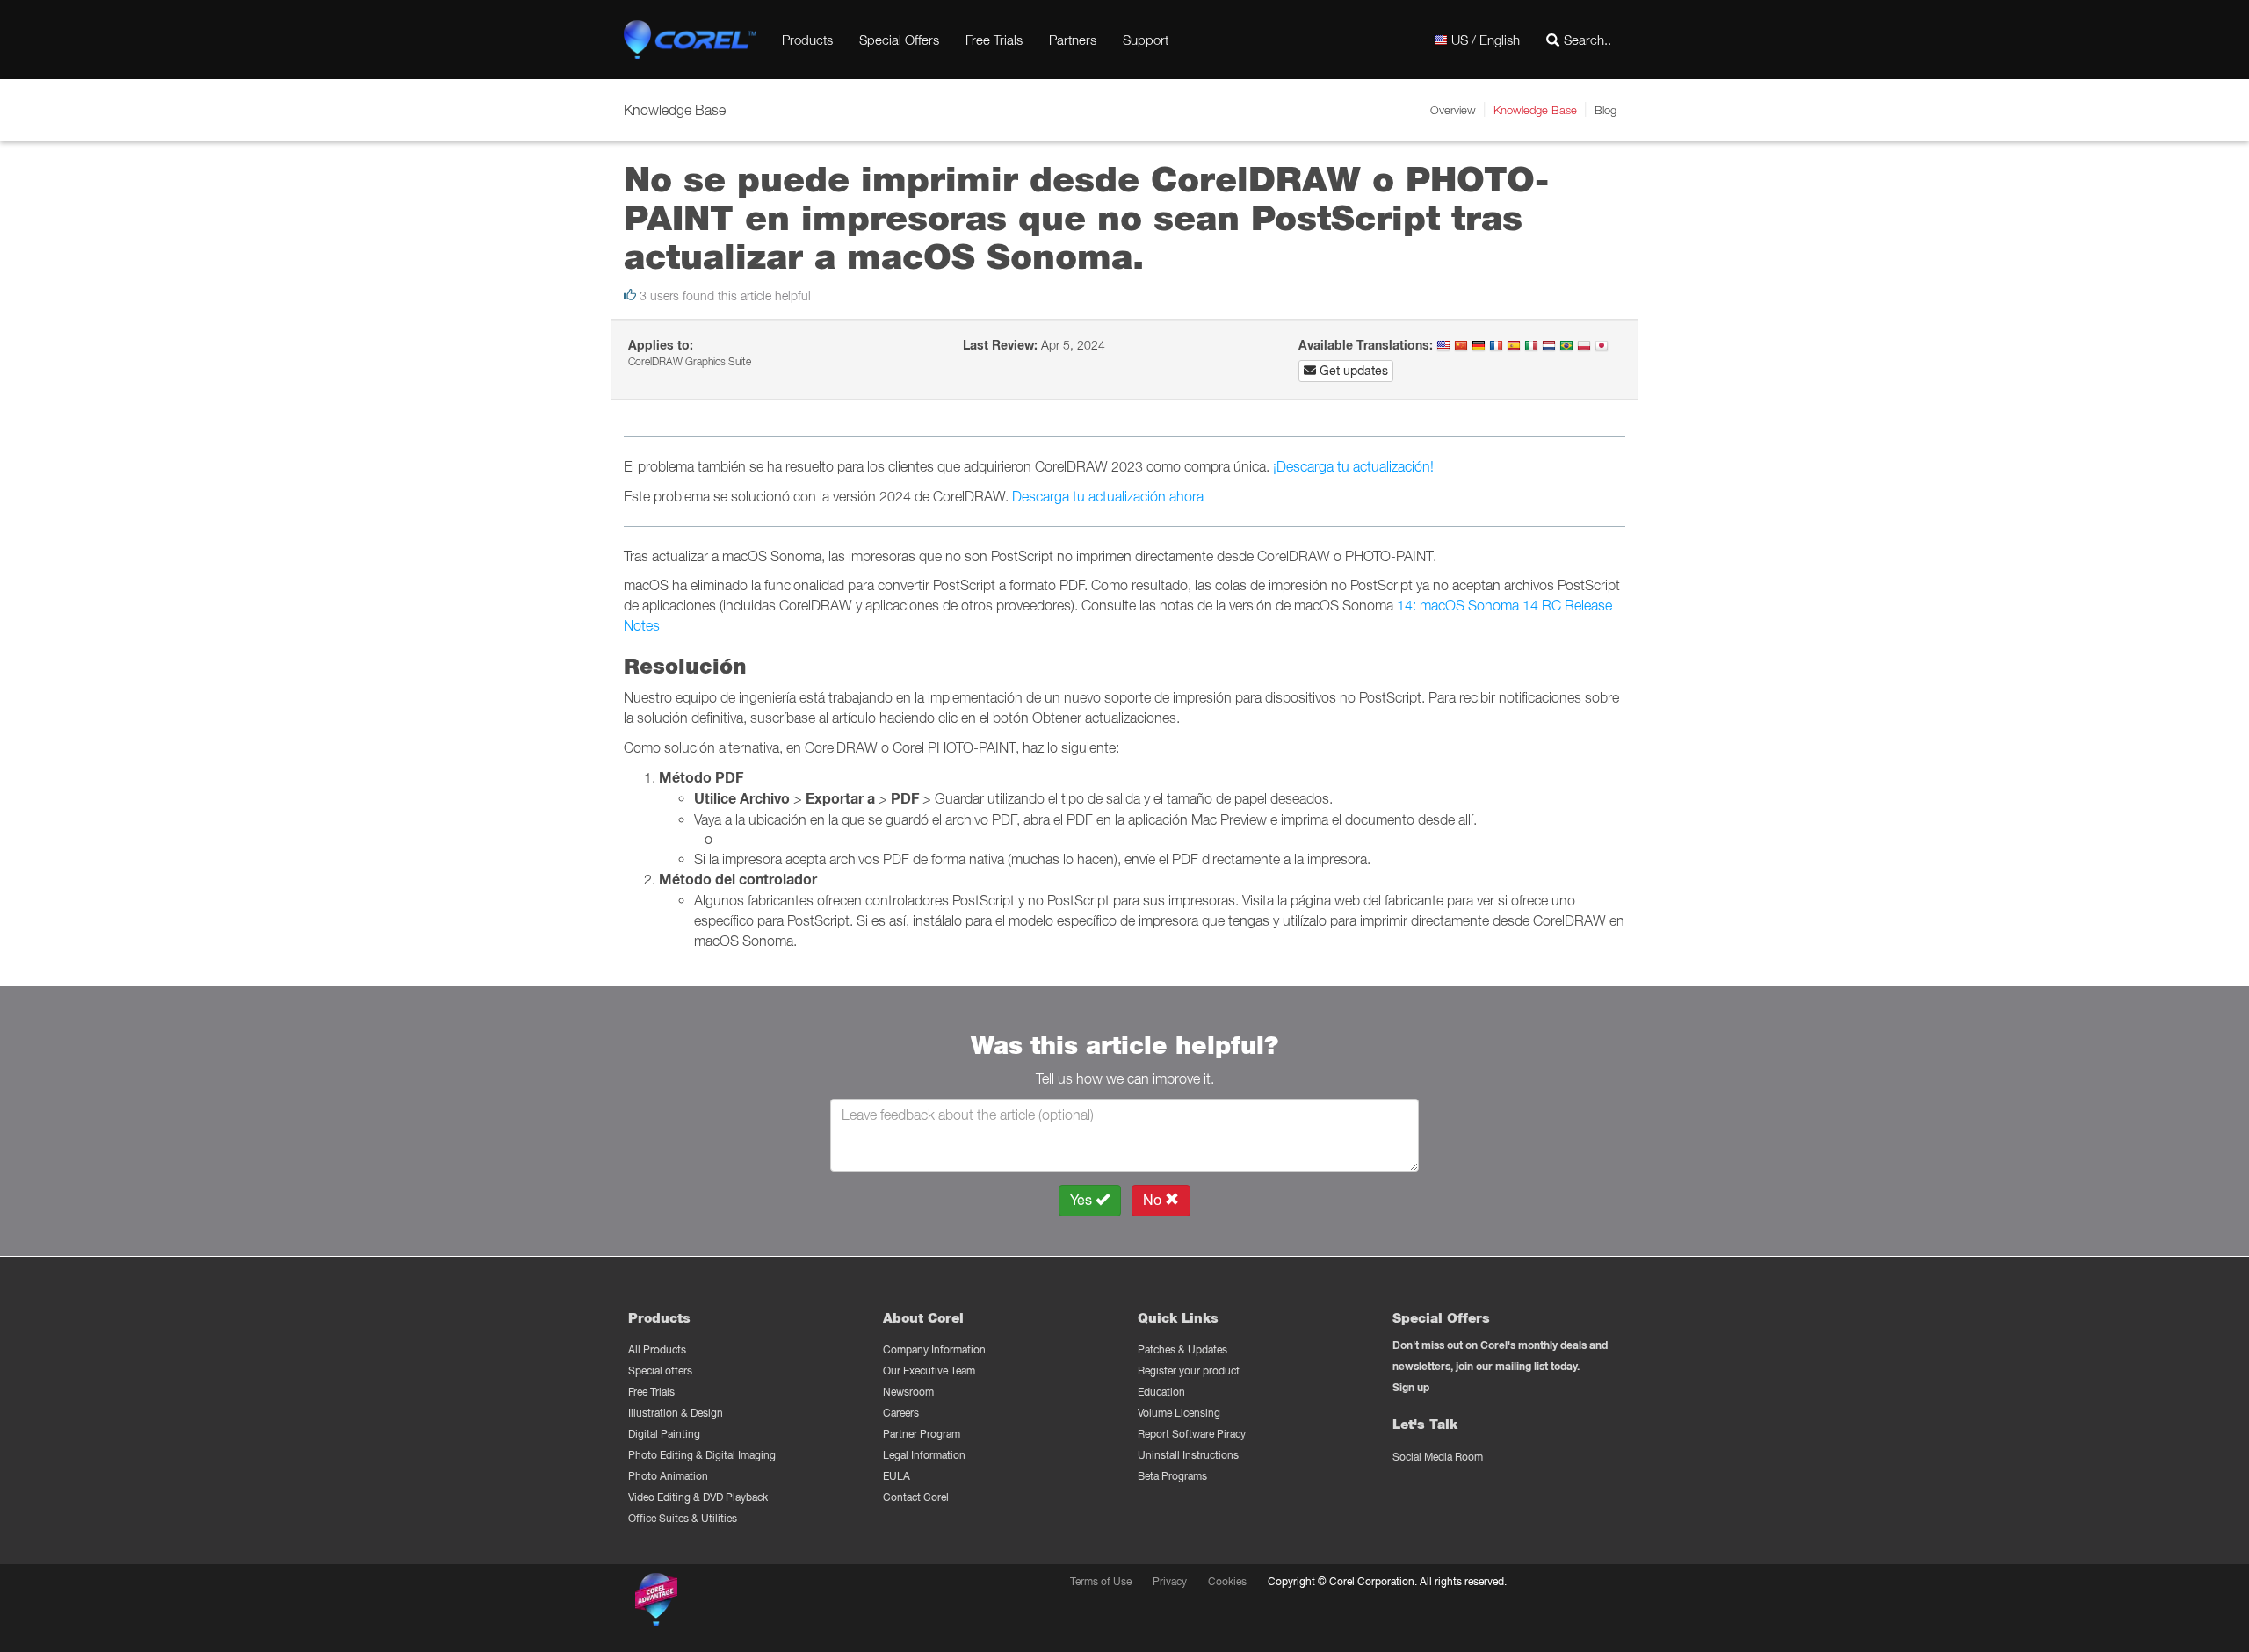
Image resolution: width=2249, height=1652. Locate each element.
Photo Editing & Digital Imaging (702, 1455)
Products (807, 40)
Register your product (1189, 1371)
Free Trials (994, 40)
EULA (897, 1476)
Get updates (1352, 371)
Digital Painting (664, 1434)
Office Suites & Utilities (683, 1518)
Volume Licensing (1179, 1413)
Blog (1605, 110)
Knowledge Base (1535, 110)
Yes (1083, 1200)
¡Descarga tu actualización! (1353, 466)
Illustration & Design (676, 1413)
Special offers (660, 1371)
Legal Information (924, 1455)
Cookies (1227, 1581)
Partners (1073, 40)
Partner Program (922, 1434)
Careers (901, 1413)
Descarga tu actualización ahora (1108, 496)
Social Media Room (1438, 1457)
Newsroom (908, 1392)
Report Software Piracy (1192, 1434)
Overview (1453, 110)
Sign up (1411, 1387)
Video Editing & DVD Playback (698, 1497)
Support (1146, 40)
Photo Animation (668, 1476)
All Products (657, 1349)
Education (1161, 1392)
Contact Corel (916, 1497)
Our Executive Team (929, 1371)
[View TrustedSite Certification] (740, 1602)
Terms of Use (1101, 1581)
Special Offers (899, 40)
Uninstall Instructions (1188, 1455)
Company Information (934, 1349)
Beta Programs (1172, 1476)
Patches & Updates (1182, 1349)
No (1154, 1200)
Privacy (1170, 1581)
